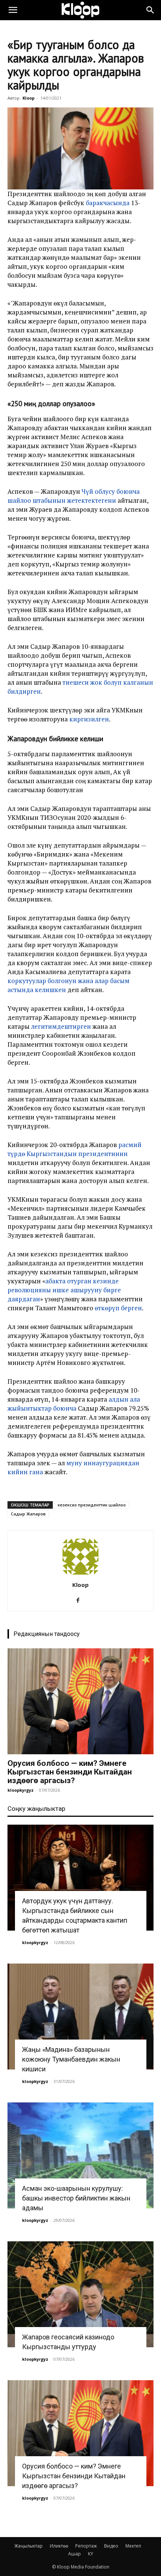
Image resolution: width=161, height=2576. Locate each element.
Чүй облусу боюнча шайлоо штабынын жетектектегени (74, 496)
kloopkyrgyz (21, 1790)
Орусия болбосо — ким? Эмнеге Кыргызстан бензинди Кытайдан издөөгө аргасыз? (70, 1772)
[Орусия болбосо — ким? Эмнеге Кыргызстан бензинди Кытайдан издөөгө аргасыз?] (80, 1701)
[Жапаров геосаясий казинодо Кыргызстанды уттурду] (80, 2294)
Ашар (75, 2554)
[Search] (151, 10)
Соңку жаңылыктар (36, 1809)
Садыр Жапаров (28, 1514)
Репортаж (86, 2546)
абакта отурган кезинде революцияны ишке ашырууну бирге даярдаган (64, 1290)
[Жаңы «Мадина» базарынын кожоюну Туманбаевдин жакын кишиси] (80, 2017)
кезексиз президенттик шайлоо (92, 1505)
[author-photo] (80, 1574)
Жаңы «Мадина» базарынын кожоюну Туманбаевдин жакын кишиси (71, 2059)
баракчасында (107, 203)
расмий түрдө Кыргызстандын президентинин (75, 1149)
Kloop (28, 98)
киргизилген (89, 719)
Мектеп (133, 2546)
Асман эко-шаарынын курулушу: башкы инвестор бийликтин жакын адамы (76, 2198)
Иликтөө (59, 2546)
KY (91, 2554)
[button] (13, 10)
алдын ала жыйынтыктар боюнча (74, 1404)
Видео (111, 2546)
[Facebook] (81, 1600)
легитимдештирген (61, 1026)
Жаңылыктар (28, 2546)
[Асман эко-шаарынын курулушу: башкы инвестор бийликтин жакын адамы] (80, 2155)
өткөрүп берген (118, 1308)
